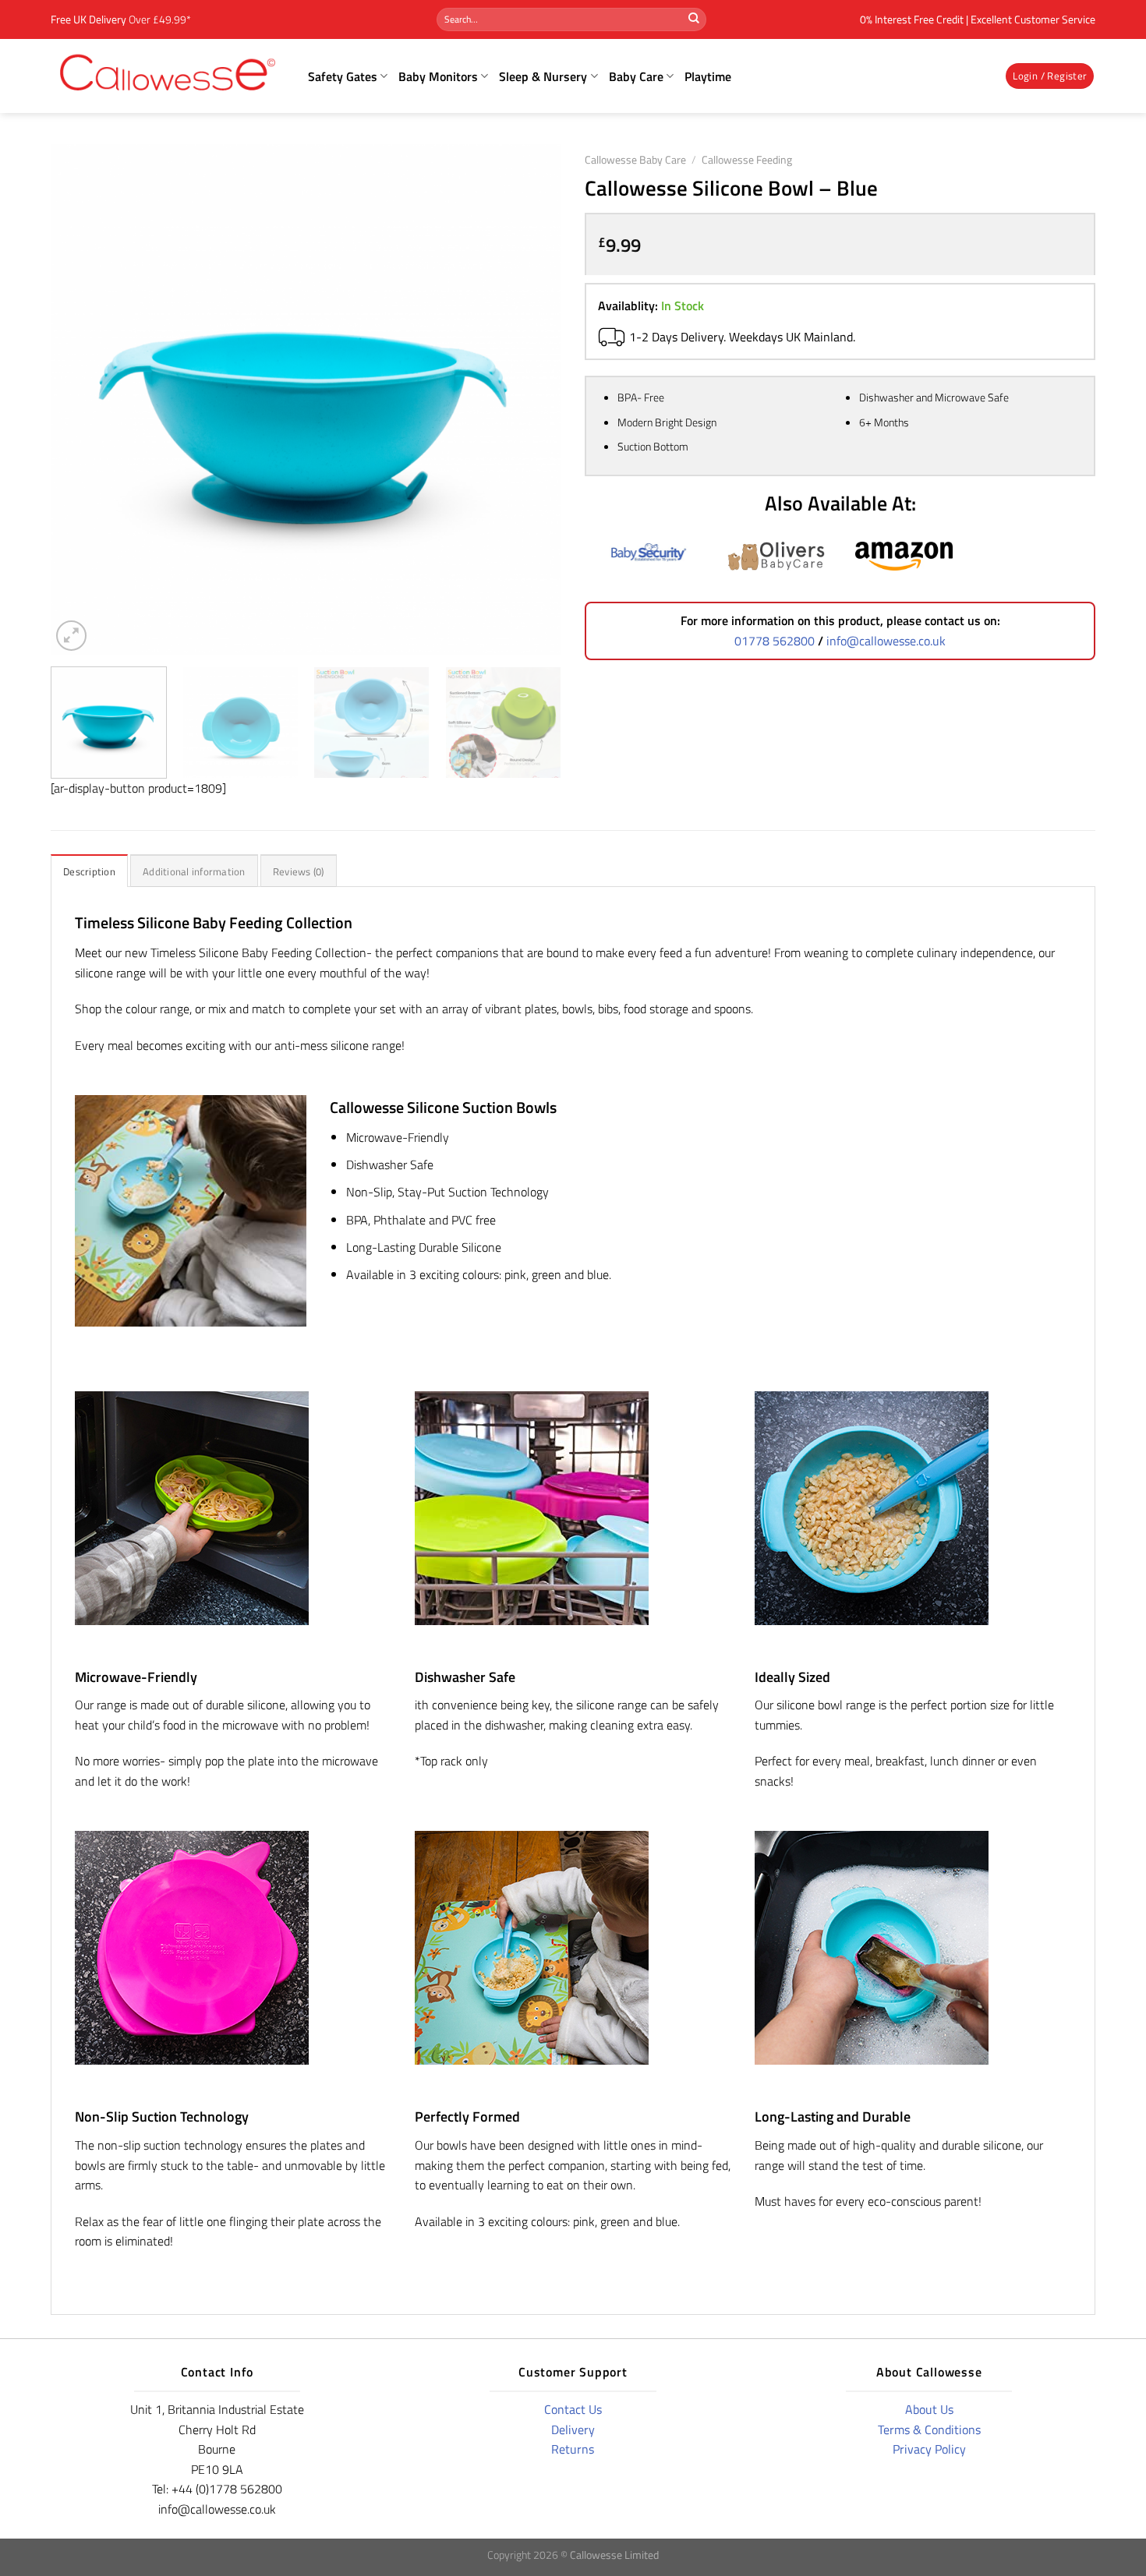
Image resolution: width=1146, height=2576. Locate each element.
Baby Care (636, 76)
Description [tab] (89, 871)
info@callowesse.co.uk (886, 641)
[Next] (532, 399)
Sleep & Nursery (543, 76)
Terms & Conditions (929, 2429)
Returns (573, 2449)
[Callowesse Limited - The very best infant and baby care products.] (168, 76)
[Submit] (694, 19)
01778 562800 (775, 641)
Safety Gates (343, 76)
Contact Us (573, 2409)
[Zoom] (71, 636)
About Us (929, 2409)
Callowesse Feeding (747, 160)
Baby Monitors (438, 76)
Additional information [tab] (194, 871)
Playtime (708, 76)
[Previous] (80, 399)
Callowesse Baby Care (635, 160)
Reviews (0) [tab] (299, 871)
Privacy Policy (929, 2449)
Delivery (573, 2429)
